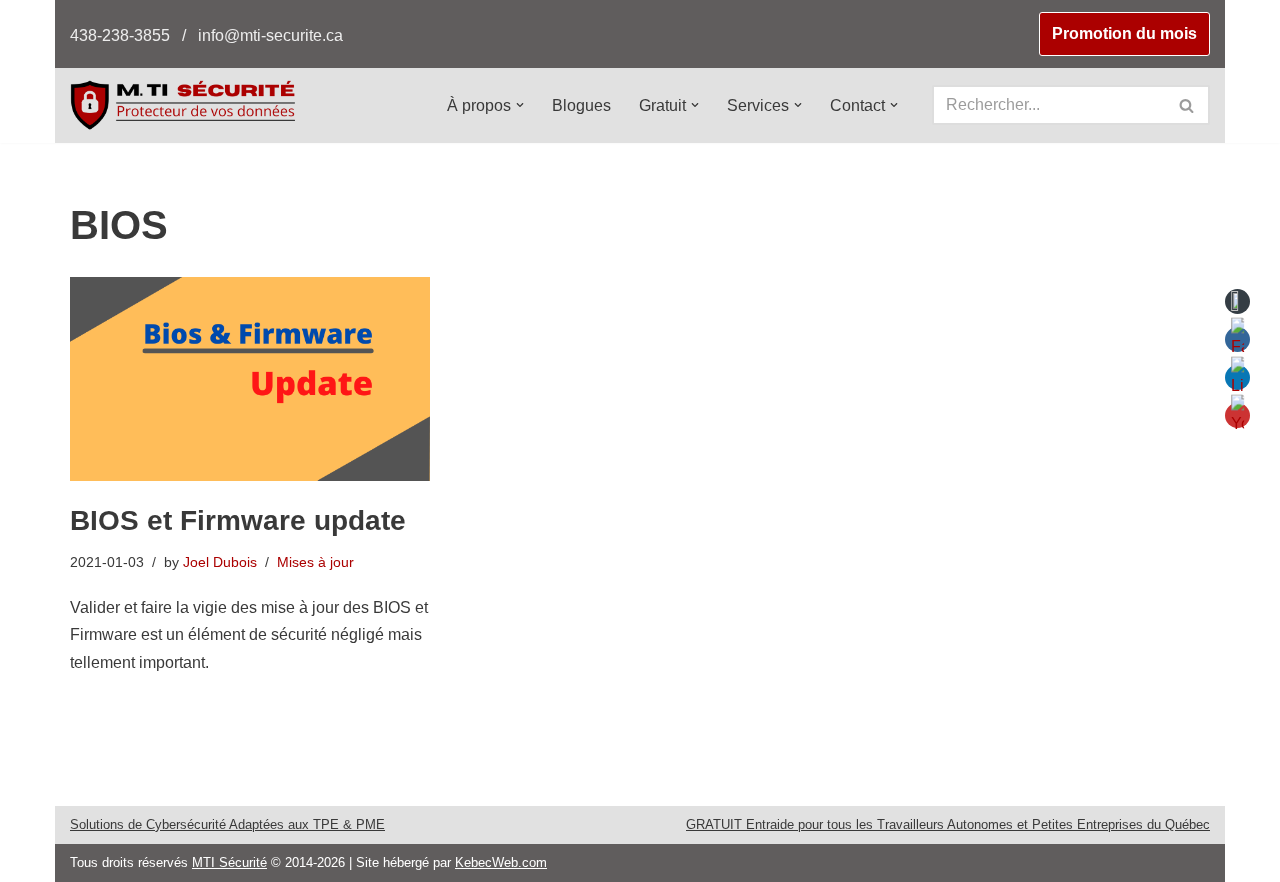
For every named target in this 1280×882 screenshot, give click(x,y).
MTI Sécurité (229, 862)
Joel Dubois (220, 562)
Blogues (581, 105)
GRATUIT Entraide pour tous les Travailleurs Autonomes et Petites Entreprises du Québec (948, 824)
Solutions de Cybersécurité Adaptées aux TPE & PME (227, 824)
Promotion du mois (1124, 33)
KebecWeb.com (501, 862)
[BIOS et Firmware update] (250, 379)
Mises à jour (315, 562)
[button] (520, 105)
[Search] (1187, 105)
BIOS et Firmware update (238, 520)
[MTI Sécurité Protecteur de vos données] (182, 104)
